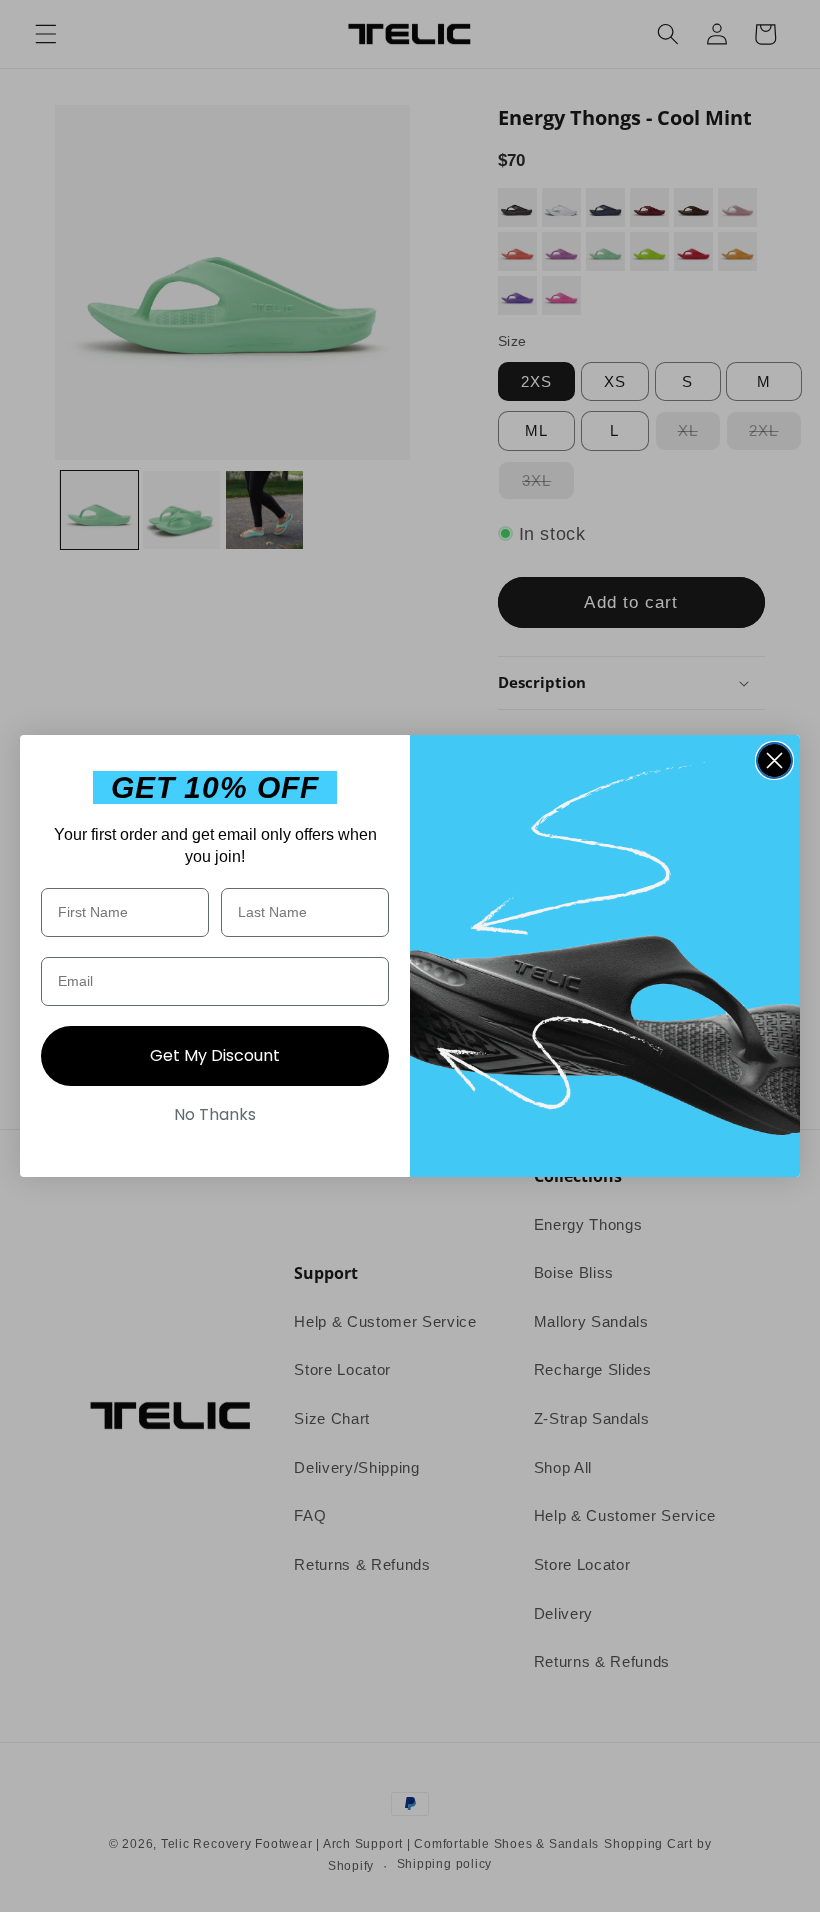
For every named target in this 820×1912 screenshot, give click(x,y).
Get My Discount (215, 1055)
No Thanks (215, 1114)
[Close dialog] (774, 760)
